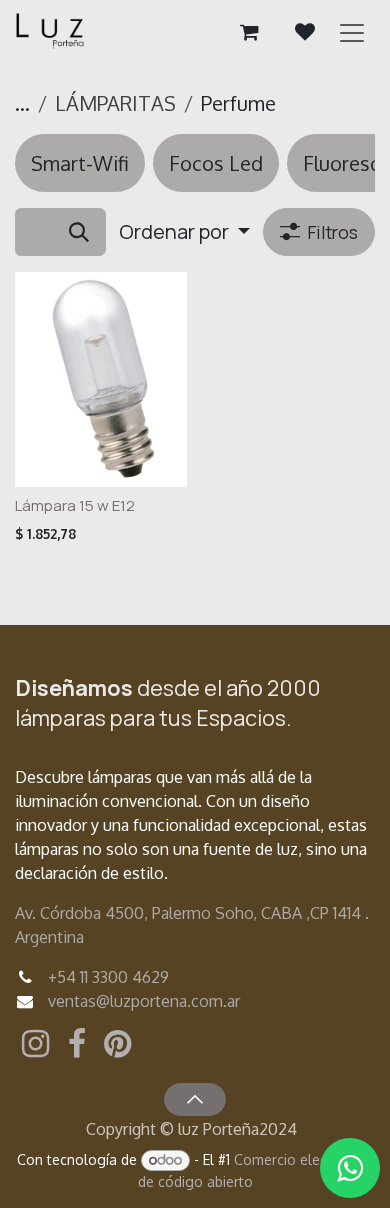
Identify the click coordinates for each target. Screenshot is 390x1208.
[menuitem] (80, 163)
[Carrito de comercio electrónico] (249, 32)
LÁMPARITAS (115, 103)
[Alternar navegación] (352, 32)
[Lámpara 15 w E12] (101, 379)
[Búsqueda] (79, 232)
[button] (184, 232)
